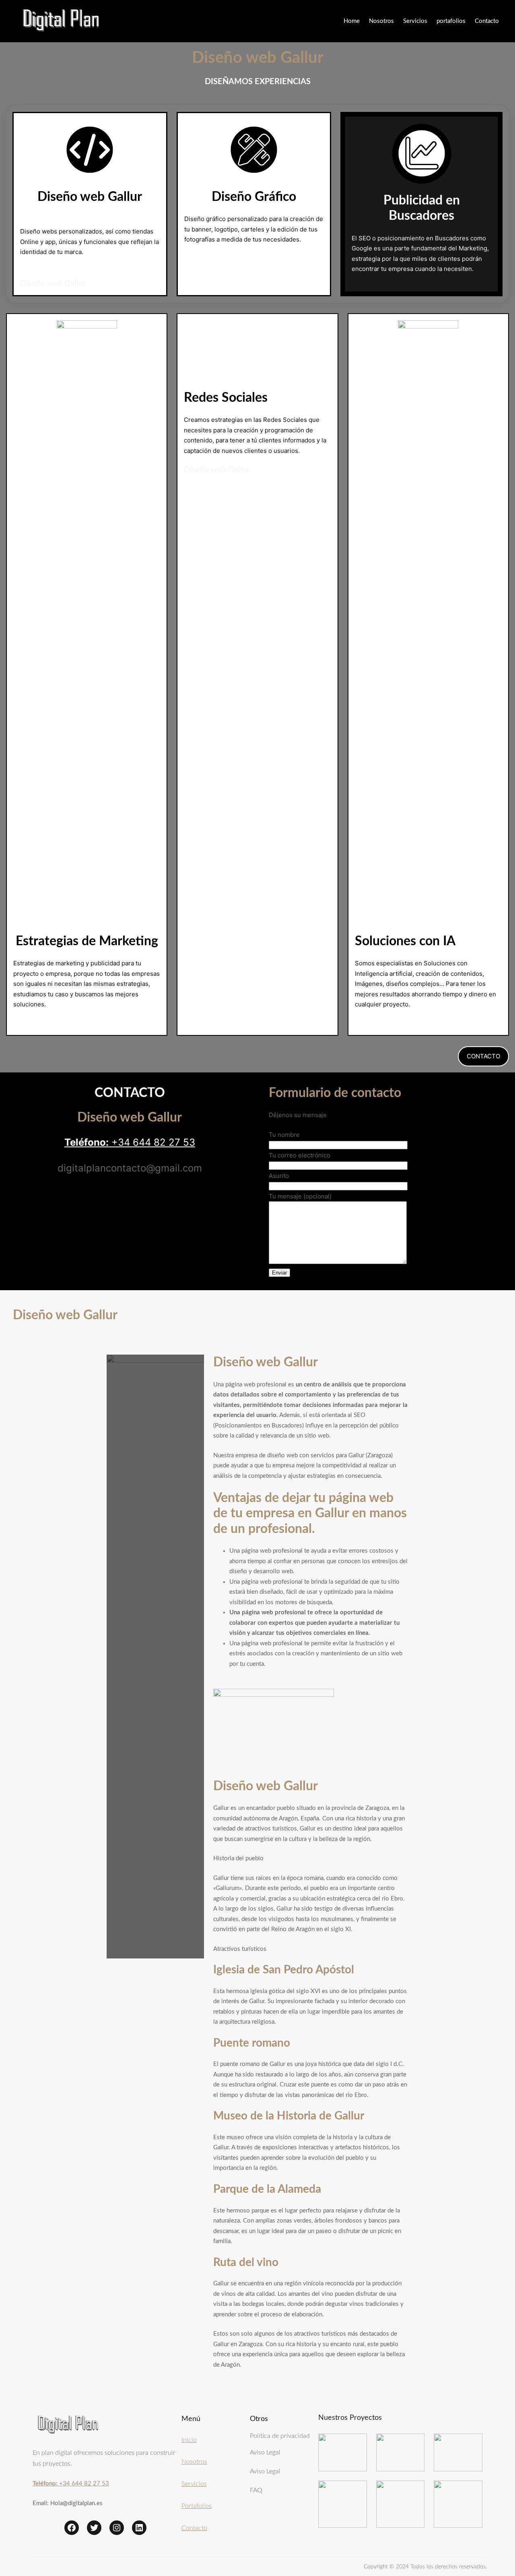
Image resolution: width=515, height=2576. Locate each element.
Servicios (194, 2484)
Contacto (194, 2528)
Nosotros (194, 2462)
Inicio (189, 2440)
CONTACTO (483, 1056)
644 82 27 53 (164, 1142)
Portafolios (197, 2506)
